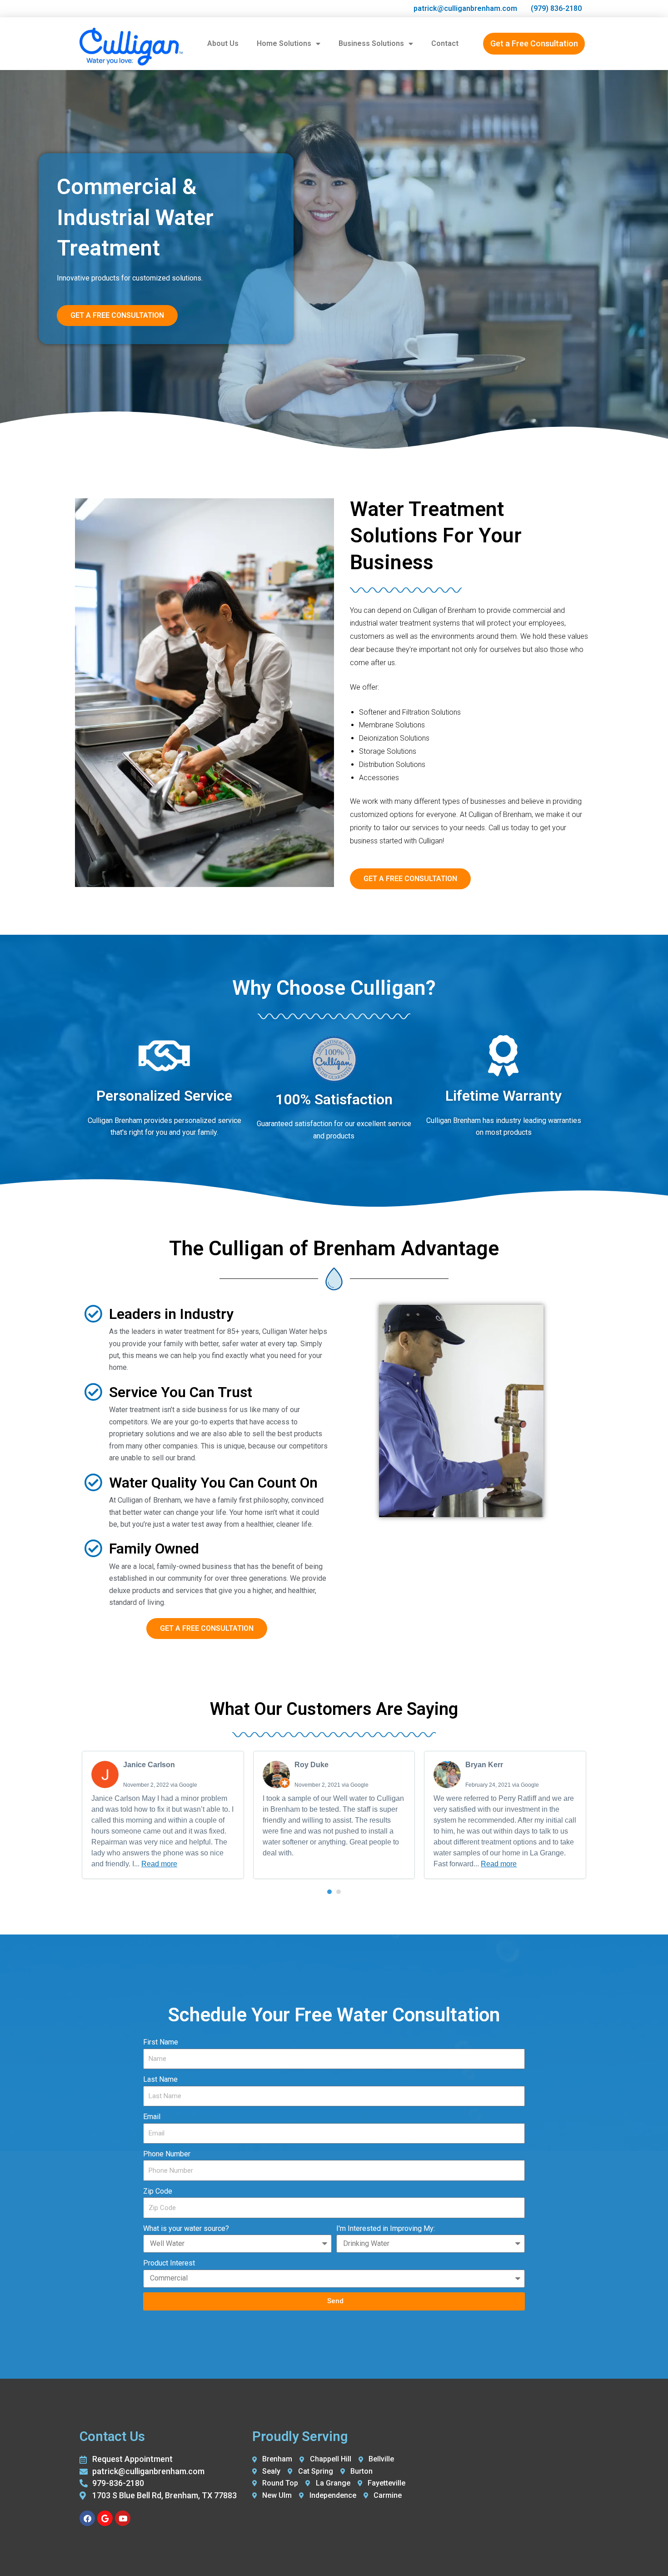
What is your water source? (186, 2228)
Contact (445, 43)
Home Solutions (284, 43)
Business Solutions (371, 43)
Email (152, 2117)
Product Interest (169, 2263)
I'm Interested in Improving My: (386, 2228)
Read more (159, 1864)
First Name (161, 2042)
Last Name (160, 2079)
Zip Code (158, 2191)
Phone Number (167, 2154)
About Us (223, 43)
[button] (329, 1892)
